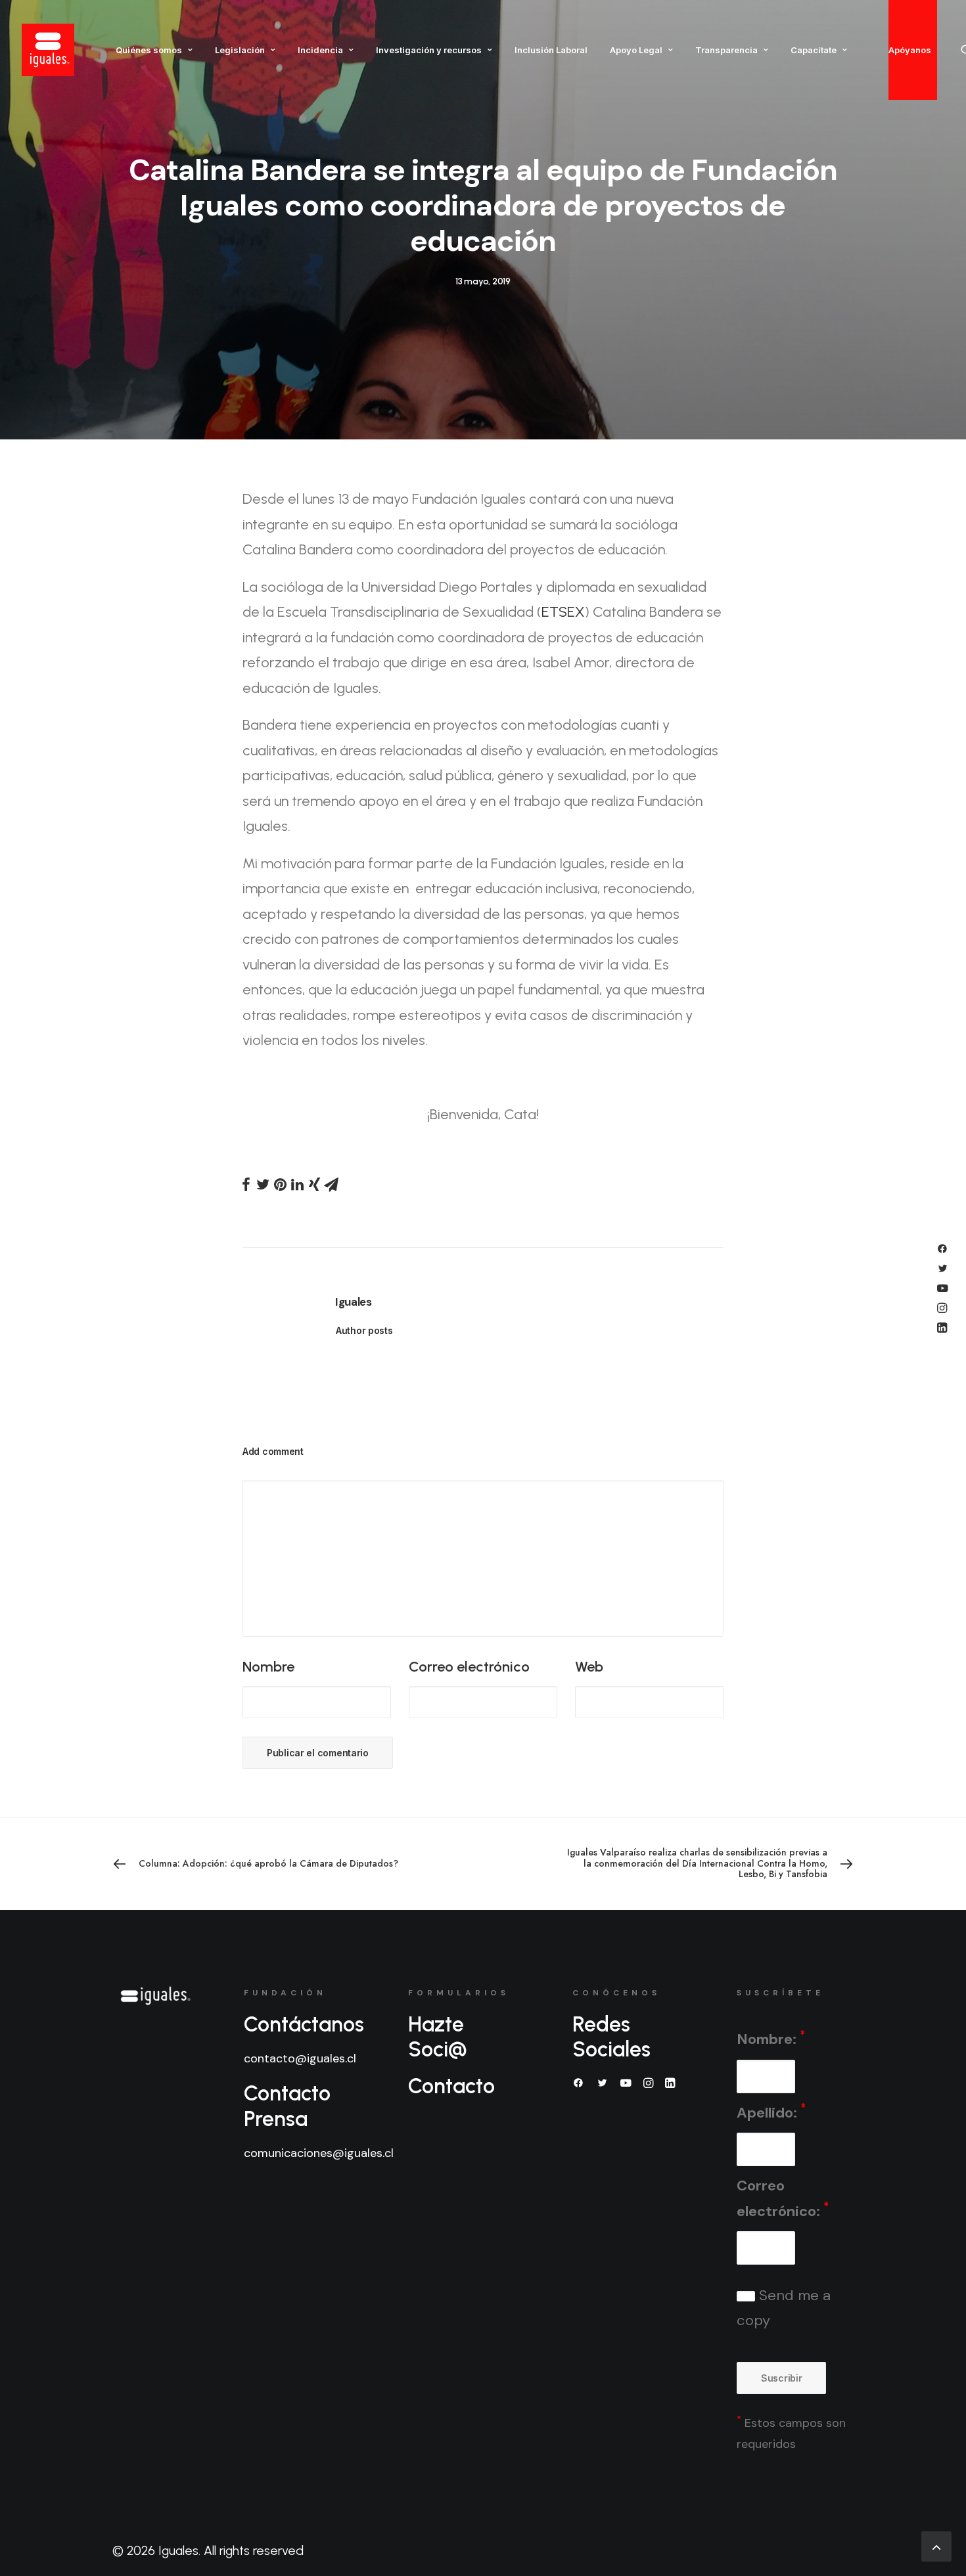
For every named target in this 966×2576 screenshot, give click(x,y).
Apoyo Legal (636, 50)
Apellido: (771, 2111)
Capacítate (814, 50)
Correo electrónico (469, 1667)
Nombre (268, 1667)
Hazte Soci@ (438, 2037)
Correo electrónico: (783, 2198)
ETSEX (563, 612)
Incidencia (320, 50)
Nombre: (771, 2038)
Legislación (240, 50)
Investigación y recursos (429, 50)
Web (589, 1667)
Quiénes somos (149, 50)
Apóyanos (910, 50)
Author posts (364, 1330)
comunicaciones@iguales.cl (319, 2153)
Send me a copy (784, 2308)
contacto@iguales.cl (300, 2058)
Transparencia (726, 50)
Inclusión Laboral (551, 50)
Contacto (451, 2086)
